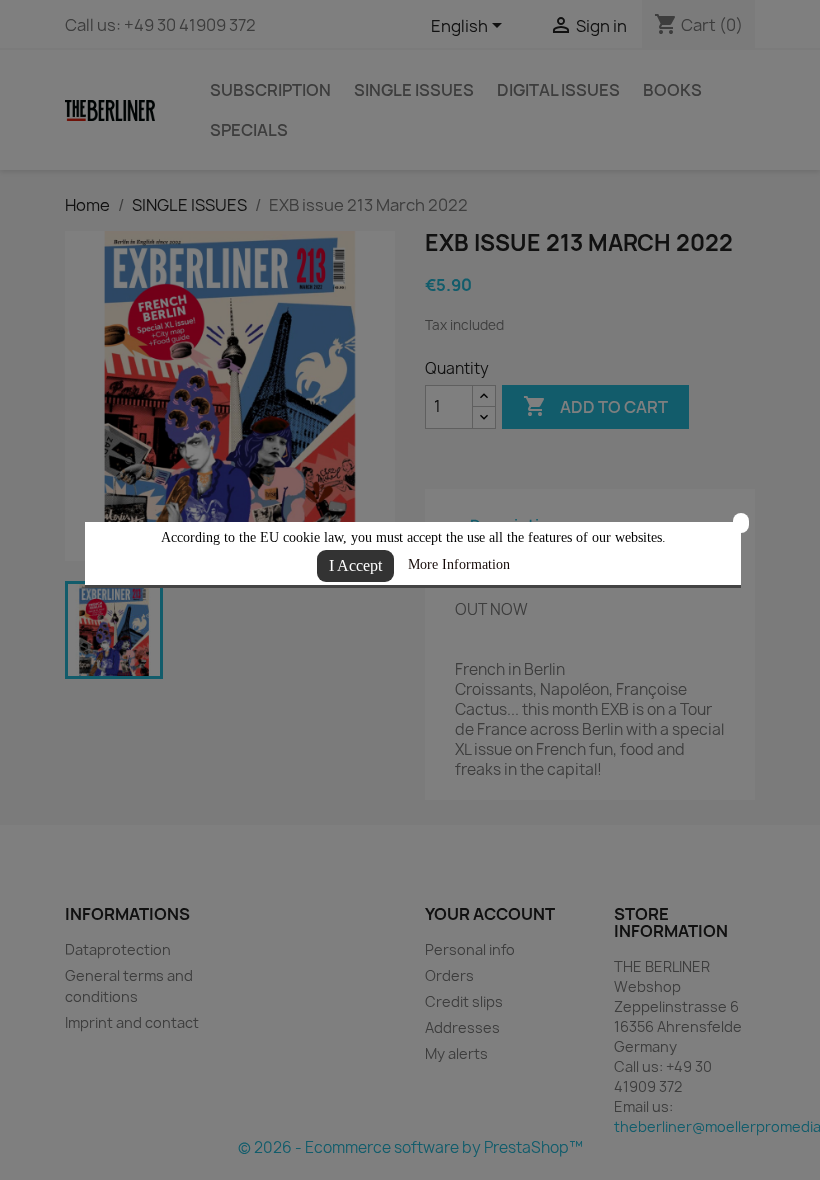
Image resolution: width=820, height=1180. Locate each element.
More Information (459, 564)
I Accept (355, 565)
